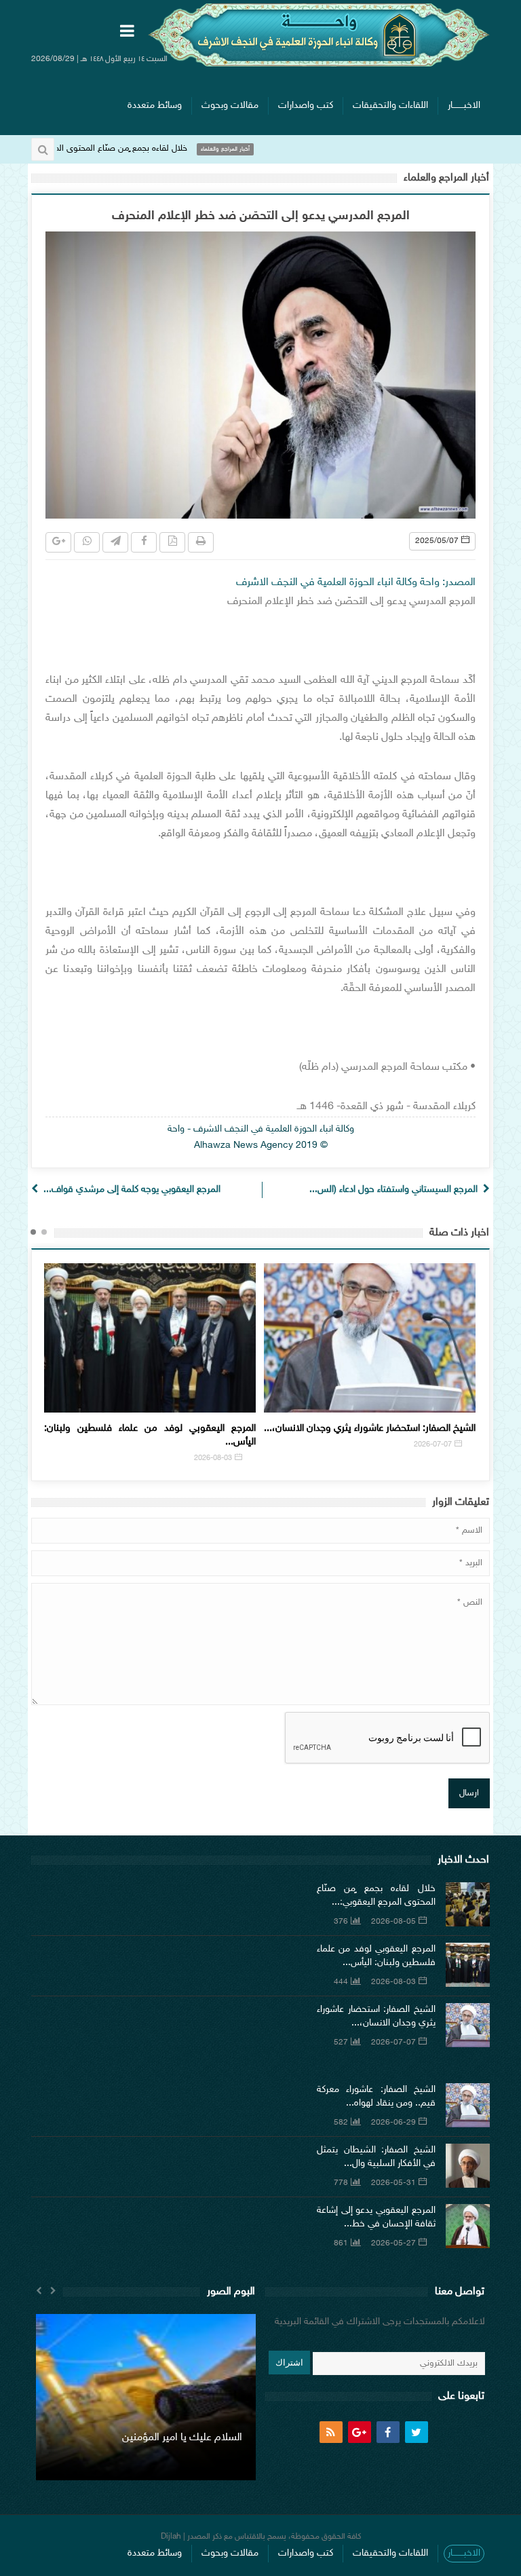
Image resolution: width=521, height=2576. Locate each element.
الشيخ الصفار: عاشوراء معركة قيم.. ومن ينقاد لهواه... (380, 1429)
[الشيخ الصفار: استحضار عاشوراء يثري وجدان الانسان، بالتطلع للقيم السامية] (468, 2025)
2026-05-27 (393, 2243)
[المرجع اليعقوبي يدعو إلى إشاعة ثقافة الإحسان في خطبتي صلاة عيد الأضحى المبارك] (468, 2226)
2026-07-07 (222, 1445)
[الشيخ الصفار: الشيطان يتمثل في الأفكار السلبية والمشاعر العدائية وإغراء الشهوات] (468, 2166)
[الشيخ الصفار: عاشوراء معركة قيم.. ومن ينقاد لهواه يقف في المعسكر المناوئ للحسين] (468, 2105)
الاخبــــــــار (464, 106)
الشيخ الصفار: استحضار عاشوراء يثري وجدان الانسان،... (159, 1429)
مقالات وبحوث (230, 106)
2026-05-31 (393, 2183)
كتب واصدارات (306, 106)
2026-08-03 (393, 1982)
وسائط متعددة (155, 106)
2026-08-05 (393, 1922)
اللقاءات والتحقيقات (390, 106)
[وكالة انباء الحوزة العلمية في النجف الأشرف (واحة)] (319, 35)
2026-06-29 (442, 1445)
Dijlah (171, 2537)
